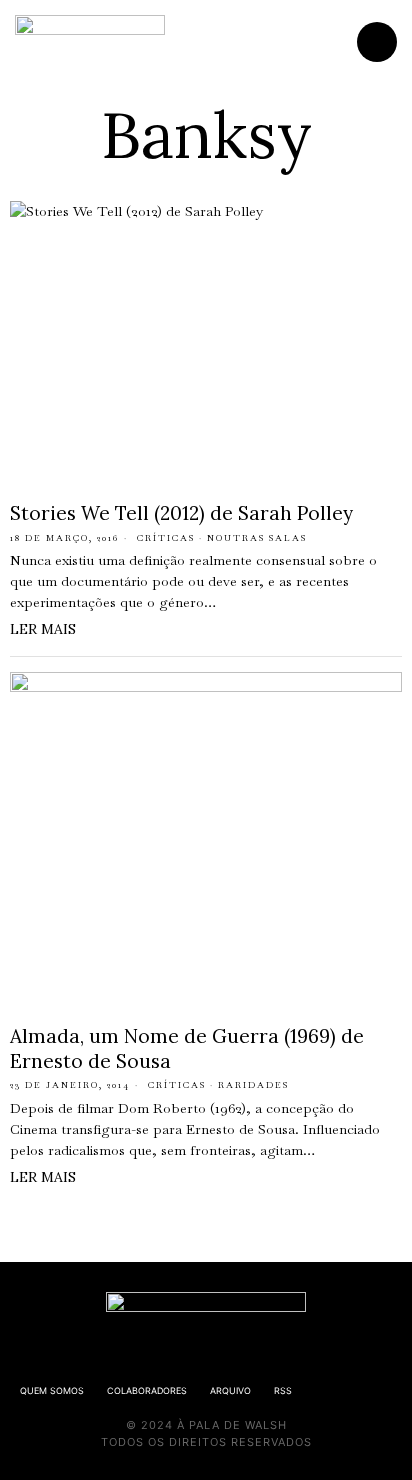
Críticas (166, 538)
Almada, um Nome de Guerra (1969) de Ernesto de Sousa (187, 1048)
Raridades (253, 1085)
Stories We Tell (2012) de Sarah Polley (181, 513)
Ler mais (43, 629)
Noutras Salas (257, 538)
